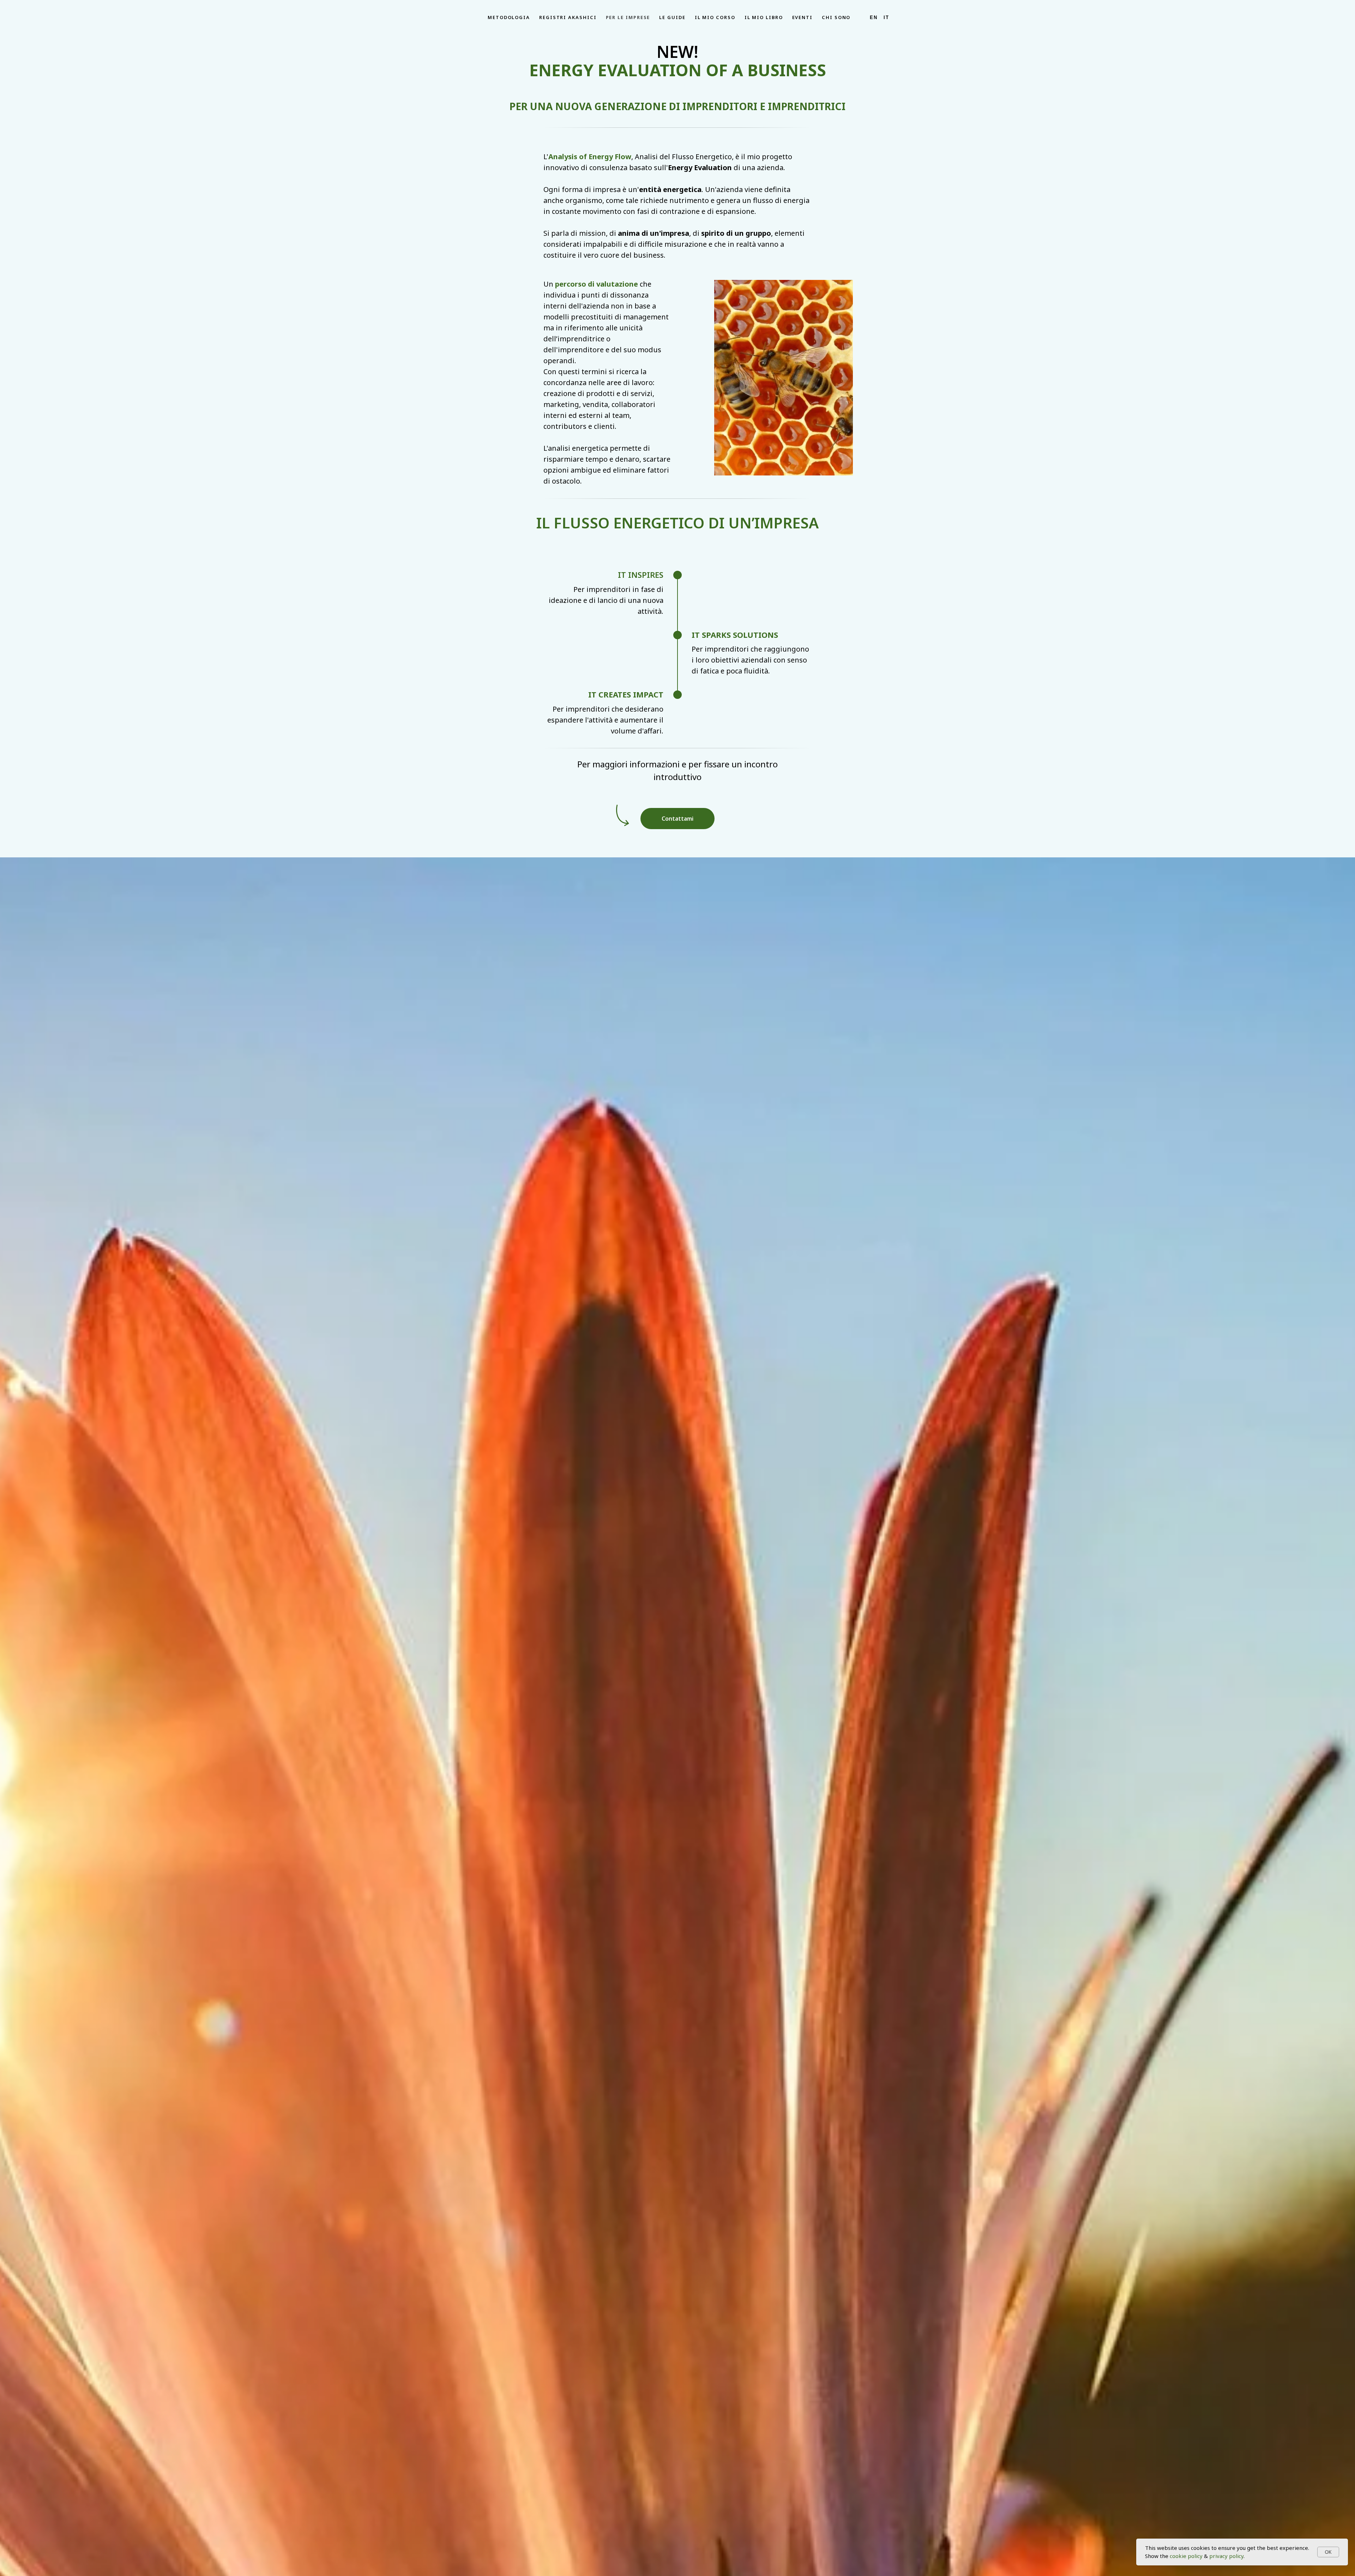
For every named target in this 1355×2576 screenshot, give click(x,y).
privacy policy (1226, 2556)
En (874, 17)
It (886, 17)
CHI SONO (836, 17)
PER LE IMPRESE (628, 17)
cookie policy (1186, 2556)
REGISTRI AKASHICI (568, 17)
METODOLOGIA (509, 17)
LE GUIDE (672, 17)
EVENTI (803, 17)
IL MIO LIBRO (764, 17)
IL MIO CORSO (715, 17)
